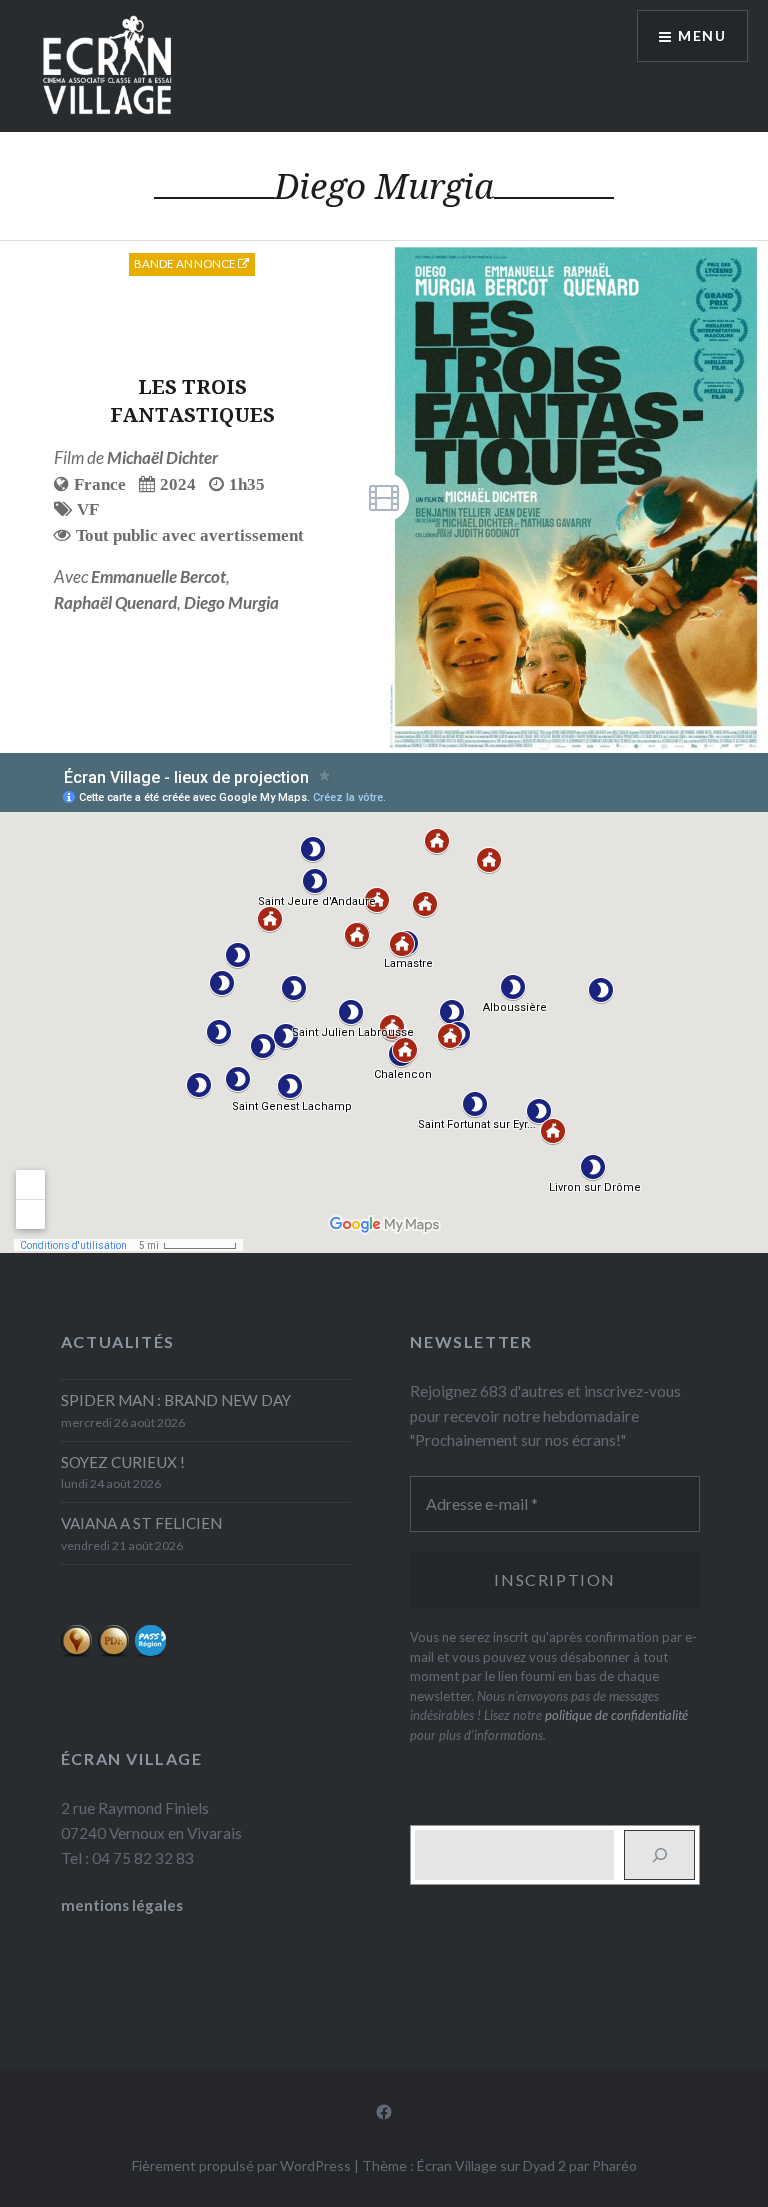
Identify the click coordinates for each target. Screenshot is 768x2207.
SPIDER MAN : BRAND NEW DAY (176, 1400)
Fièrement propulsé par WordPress (241, 2165)
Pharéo (614, 2165)
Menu (702, 35)
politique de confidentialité (616, 1715)
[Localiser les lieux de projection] (76, 1652)
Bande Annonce (186, 263)
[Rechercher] (659, 1855)
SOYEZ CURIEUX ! (123, 1462)
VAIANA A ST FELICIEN (141, 1523)
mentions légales (122, 1905)
